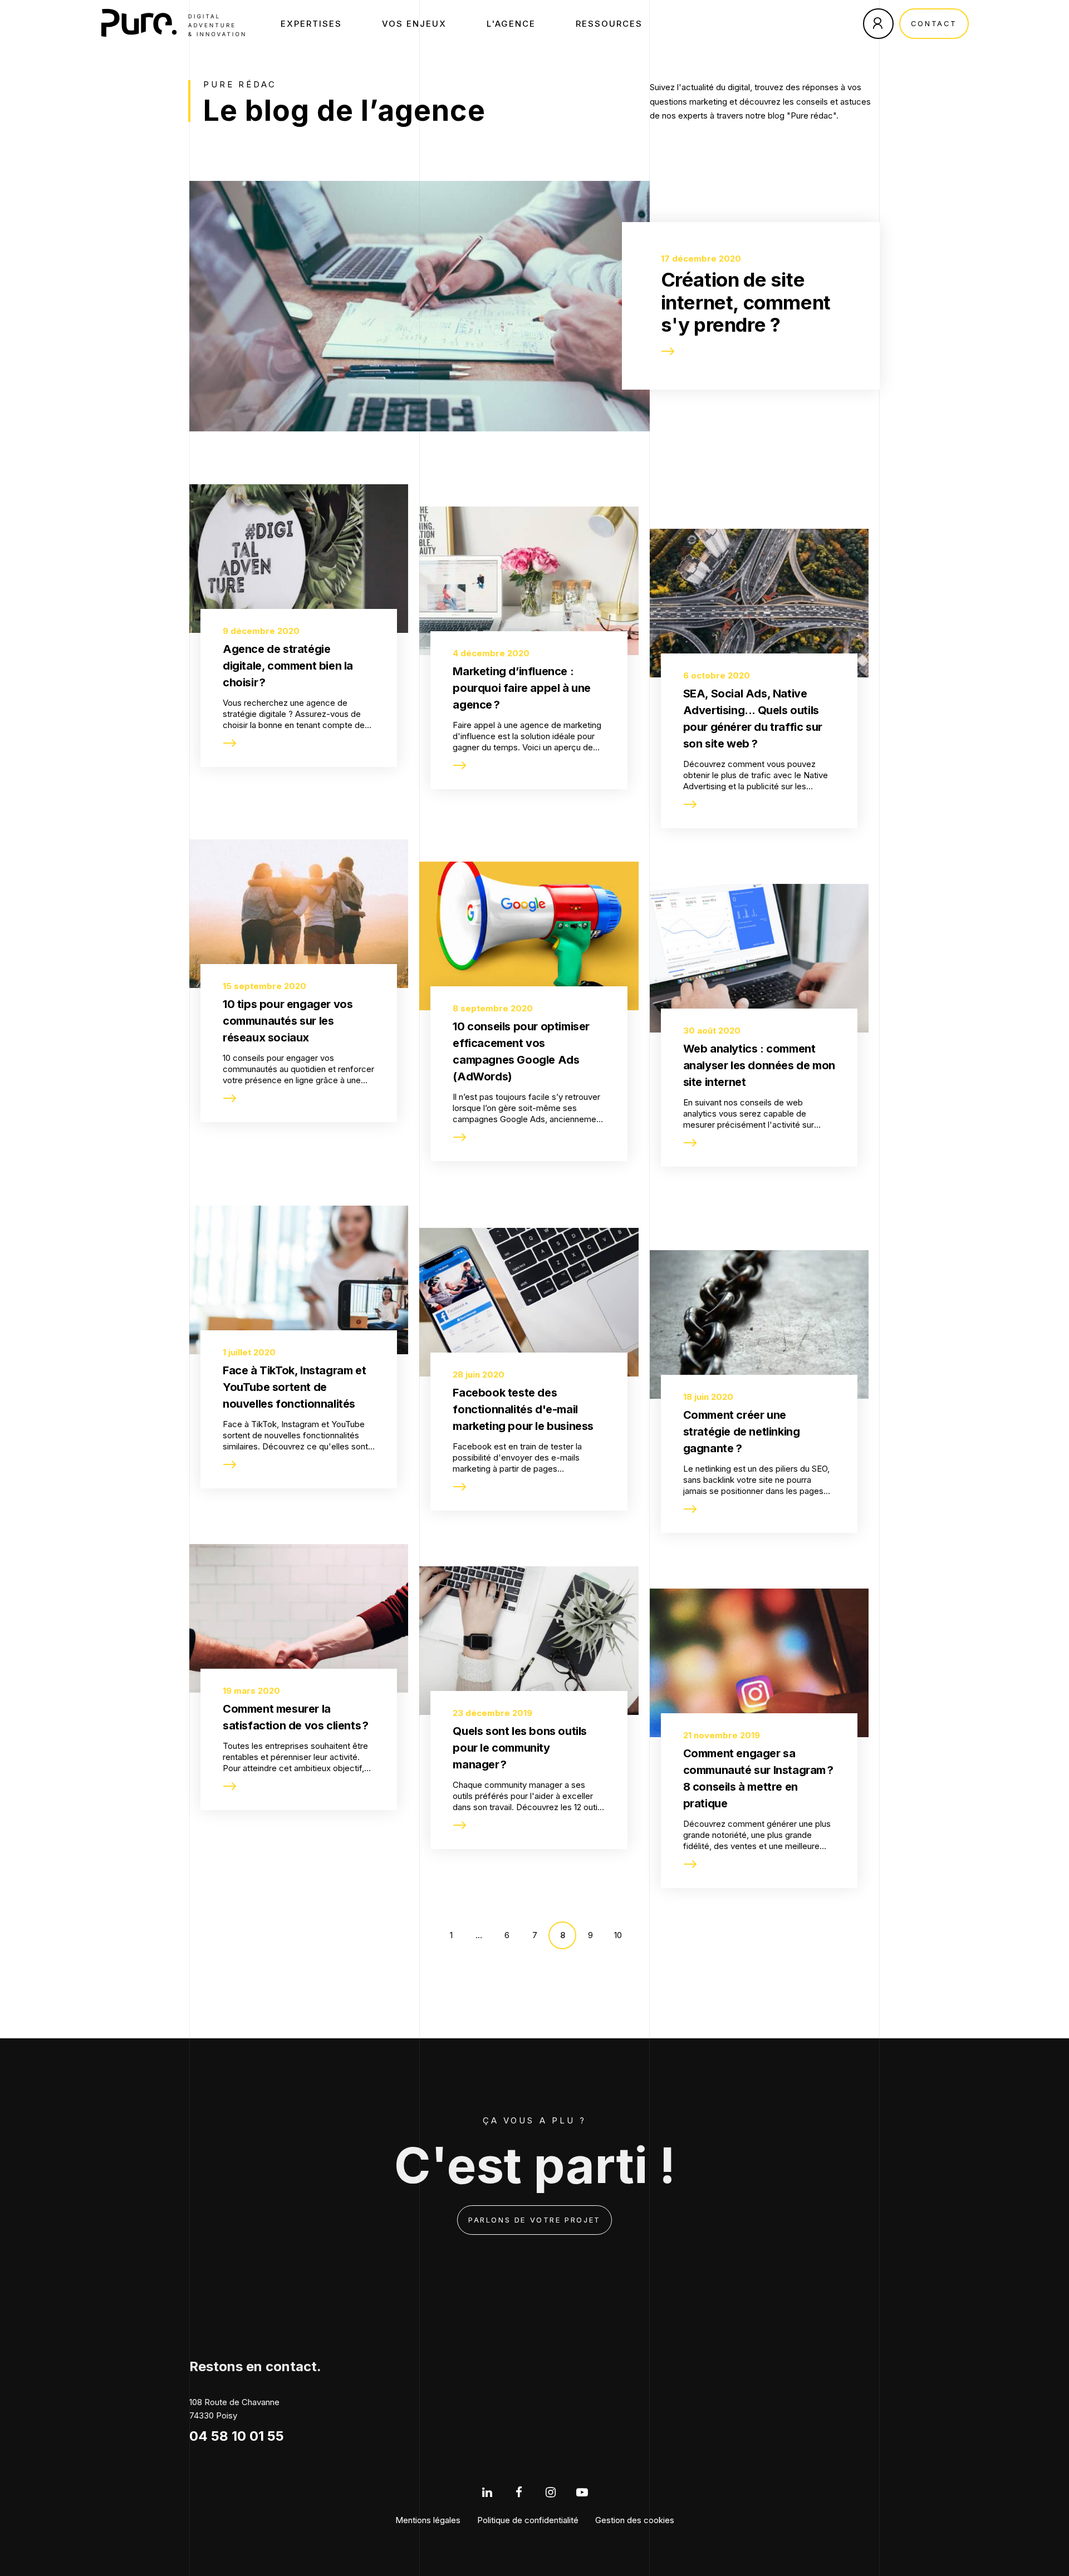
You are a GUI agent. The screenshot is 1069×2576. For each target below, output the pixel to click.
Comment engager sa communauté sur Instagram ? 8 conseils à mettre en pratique (758, 1778)
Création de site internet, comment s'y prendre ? (746, 302)
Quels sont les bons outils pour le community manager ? (520, 1748)
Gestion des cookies (635, 2520)
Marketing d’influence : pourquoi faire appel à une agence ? (522, 688)
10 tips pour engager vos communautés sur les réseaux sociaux (288, 1021)
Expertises (311, 24)
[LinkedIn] (487, 2492)
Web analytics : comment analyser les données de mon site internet (759, 1065)
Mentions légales (428, 2520)
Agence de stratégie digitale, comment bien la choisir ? (288, 666)
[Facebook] (519, 2492)
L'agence (511, 24)
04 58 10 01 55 (237, 2436)
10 (618, 1935)
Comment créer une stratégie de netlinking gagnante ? (742, 1432)
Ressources (609, 24)
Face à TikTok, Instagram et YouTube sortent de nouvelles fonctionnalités (294, 1387)
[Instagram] (550, 2492)
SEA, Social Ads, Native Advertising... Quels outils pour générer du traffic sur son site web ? (753, 719)
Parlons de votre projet (534, 2220)
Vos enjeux (414, 24)
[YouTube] (582, 2492)
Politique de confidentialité (528, 2520)
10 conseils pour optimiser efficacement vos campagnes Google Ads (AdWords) (521, 1051)
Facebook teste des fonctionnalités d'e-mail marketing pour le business (523, 1409)
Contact (934, 23)
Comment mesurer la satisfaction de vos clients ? (295, 1717)
